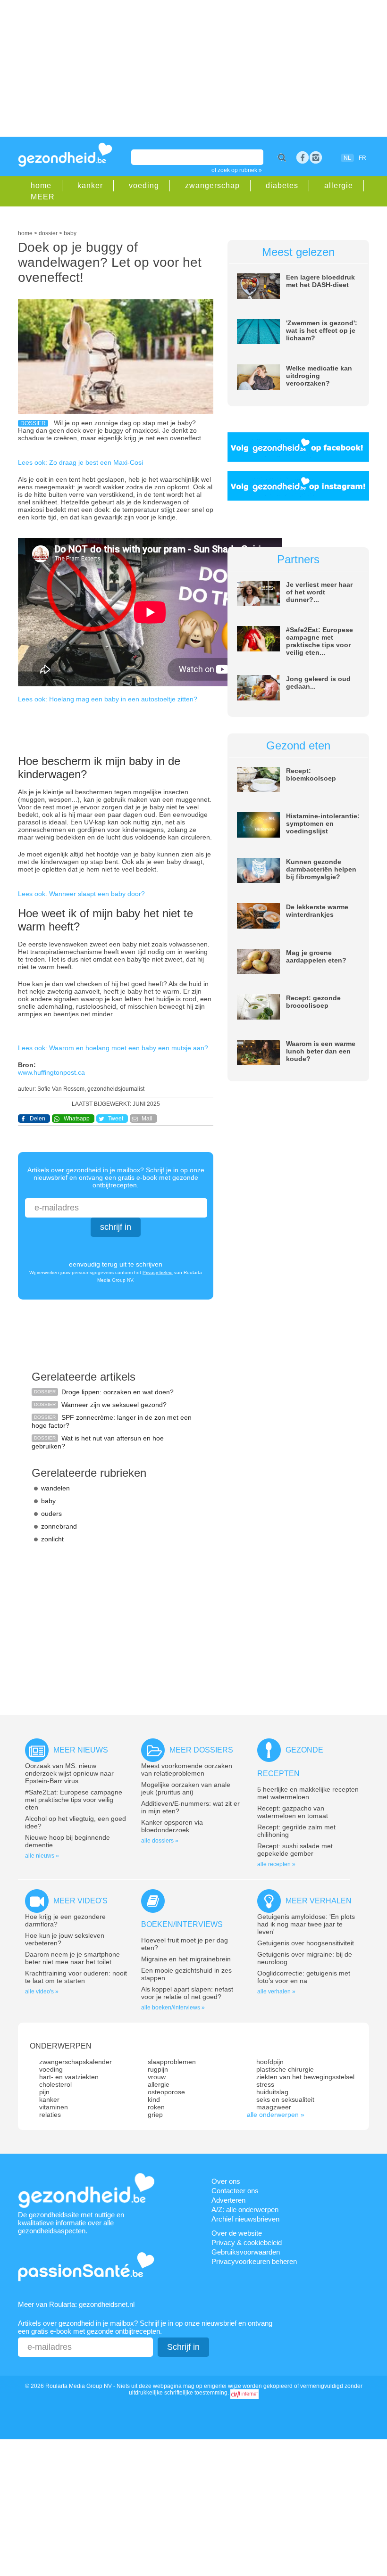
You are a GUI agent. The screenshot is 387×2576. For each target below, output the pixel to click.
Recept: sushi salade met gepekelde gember (295, 1850)
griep (155, 2115)
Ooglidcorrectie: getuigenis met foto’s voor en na (304, 1977)
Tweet (116, 1119)
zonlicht (52, 1539)
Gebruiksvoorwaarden (246, 2252)
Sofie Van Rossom (61, 1089)
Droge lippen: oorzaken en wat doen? (118, 1392)
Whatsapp (77, 1119)
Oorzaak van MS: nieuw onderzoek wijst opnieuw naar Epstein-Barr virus (69, 1773)
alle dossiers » (160, 1841)
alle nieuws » (42, 1856)
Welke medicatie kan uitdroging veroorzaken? (319, 376)
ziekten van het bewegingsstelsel (305, 2077)
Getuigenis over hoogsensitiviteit (306, 1943)
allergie (339, 185)
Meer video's (80, 1901)
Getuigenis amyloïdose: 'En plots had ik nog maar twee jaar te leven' (306, 1924)
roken (156, 2107)
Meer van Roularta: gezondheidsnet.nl (76, 2304)
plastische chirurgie (285, 2069)
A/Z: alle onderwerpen (245, 2210)
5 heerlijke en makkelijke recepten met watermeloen (308, 1793)
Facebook (303, 157)
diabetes (282, 185)
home (41, 185)
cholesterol (55, 2084)
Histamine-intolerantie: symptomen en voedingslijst (323, 823)
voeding (144, 185)
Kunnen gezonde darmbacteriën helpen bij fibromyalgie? (321, 869)
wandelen (55, 1488)
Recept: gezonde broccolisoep (313, 1002)
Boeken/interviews (182, 1924)
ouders (51, 1514)
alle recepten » (276, 1864)
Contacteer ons (235, 2191)
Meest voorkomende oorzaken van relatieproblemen (187, 1769)
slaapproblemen (172, 2062)
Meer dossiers (201, 1750)
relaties (50, 2115)
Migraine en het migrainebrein (186, 1959)
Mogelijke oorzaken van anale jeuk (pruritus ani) (186, 1788)
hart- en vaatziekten (69, 2077)
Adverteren (228, 2200)
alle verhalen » (276, 1992)
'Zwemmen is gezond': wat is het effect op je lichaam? (322, 330)
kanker (90, 185)
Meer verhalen (319, 1901)
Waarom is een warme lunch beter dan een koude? (321, 1051)
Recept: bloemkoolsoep (311, 774)
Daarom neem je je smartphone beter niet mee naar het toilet (72, 1958)
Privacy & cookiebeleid (247, 2243)
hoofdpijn (270, 2062)
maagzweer (274, 2107)
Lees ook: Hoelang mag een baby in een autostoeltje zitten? (108, 699)
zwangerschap (212, 185)
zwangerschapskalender (76, 2062)
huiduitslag (272, 2092)
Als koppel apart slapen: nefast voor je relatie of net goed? (187, 1993)
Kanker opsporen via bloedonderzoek (172, 1826)
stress (265, 2084)
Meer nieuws (81, 1750)
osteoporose (166, 2092)
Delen (38, 1119)
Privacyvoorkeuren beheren (254, 2261)
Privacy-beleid (158, 1272)
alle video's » (42, 1992)
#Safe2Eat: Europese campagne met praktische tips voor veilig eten (74, 1800)
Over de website (237, 2233)
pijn (44, 2092)
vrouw (157, 2077)
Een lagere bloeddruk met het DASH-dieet (320, 281)
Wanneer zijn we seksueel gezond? (114, 1405)
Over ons (226, 2181)
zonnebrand (59, 1526)
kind (154, 2099)
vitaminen (54, 2107)
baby (48, 1501)
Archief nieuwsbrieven (245, 2219)
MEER (43, 197)
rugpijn (158, 2069)
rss (316, 157)
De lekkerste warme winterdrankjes (317, 911)
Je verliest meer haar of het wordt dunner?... (319, 592)
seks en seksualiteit (285, 2099)
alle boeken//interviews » (173, 2008)
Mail (147, 1119)
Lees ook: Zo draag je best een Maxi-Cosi (80, 462)
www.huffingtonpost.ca (51, 1072)
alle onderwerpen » (276, 2115)
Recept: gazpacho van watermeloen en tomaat (293, 1812)
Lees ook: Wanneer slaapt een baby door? (81, 894)
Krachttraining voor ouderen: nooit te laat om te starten (76, 1977)
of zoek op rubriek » (237, 170)
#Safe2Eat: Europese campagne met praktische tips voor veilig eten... (320, 641)
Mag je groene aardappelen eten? (316, 956)
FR (362, 158)
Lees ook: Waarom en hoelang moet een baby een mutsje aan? (113, 1048)
